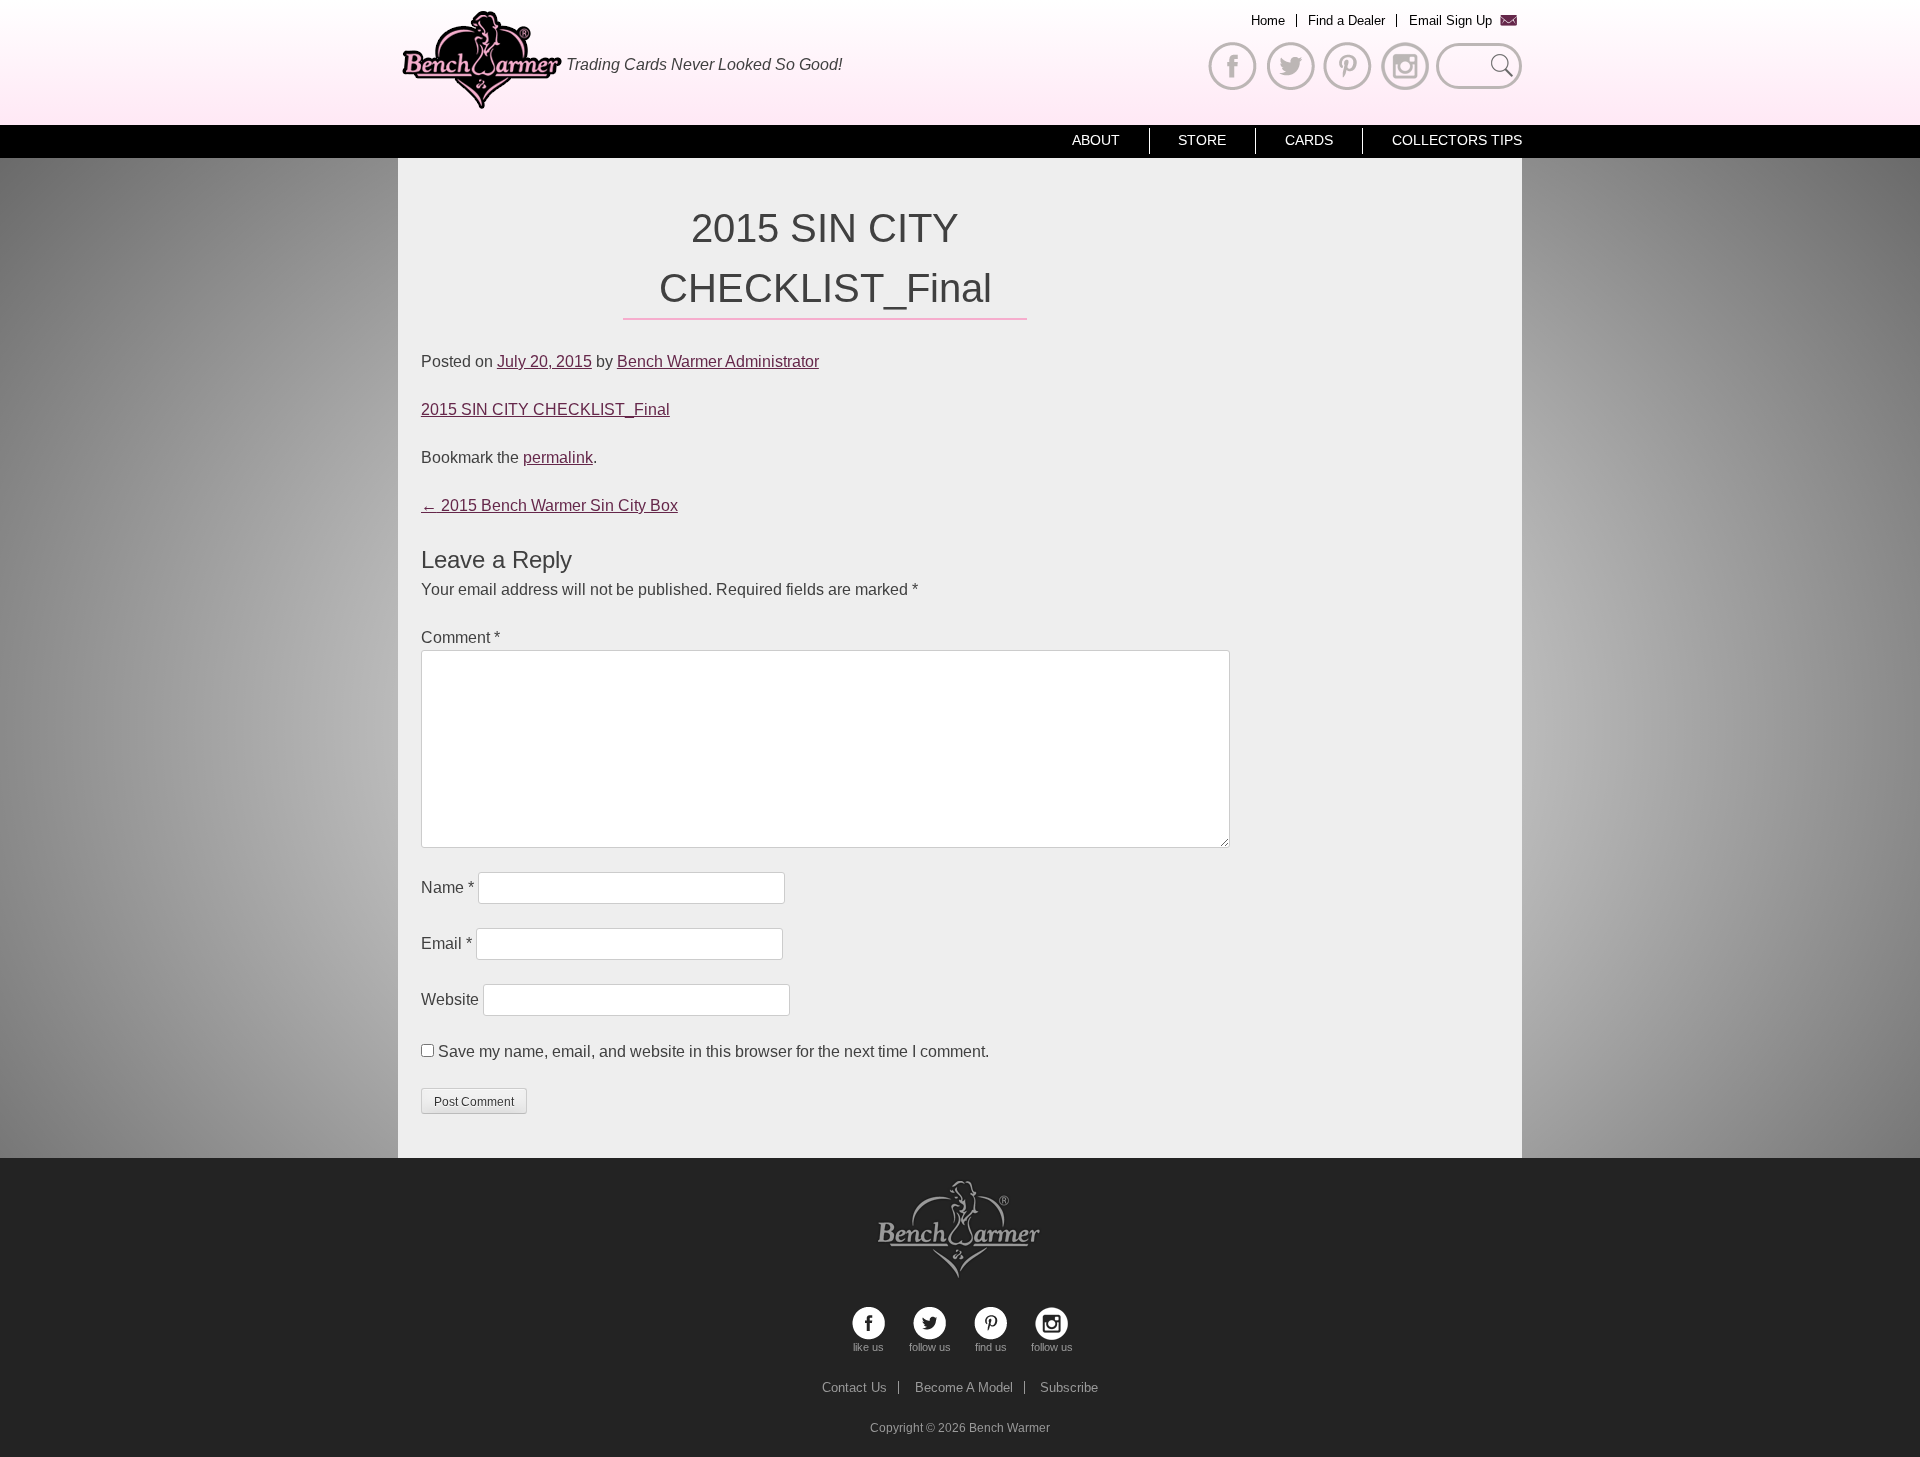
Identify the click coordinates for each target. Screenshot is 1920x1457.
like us (868, 1323)
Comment (460, 637)
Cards (1309, 140)
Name (447, 887)
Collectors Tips (1457, 140)
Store (1202, 140)
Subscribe (1069, 1387)
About (1096, 140)
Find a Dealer (1346, 20)
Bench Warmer (1009, 1428)
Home (1268, 20)
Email (446, 943)
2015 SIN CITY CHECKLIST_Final (545, 409)
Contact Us (854, 1387)
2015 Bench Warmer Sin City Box (549, 505)
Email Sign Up (1450, 20)
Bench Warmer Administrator (718, 361)
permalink (558, 457)
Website (450, 999)
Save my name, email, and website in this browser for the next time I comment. (713, 1051)
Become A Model (964, 1387)
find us (990, 1323)
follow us (929, 1323)
